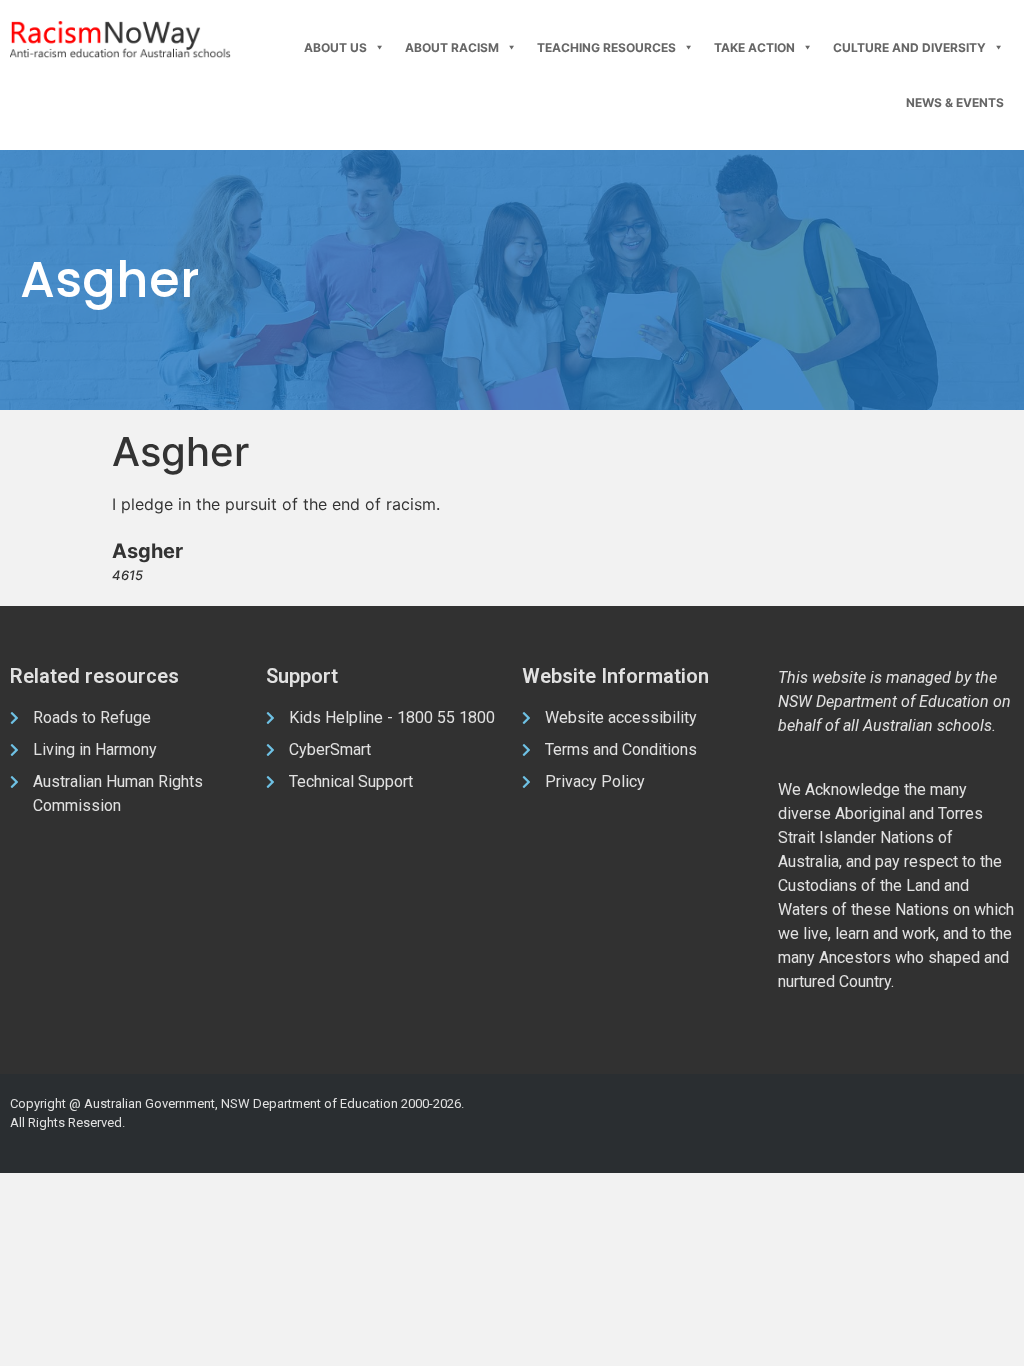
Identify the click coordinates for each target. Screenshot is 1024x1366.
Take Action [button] (754, 47)
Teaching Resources (606, 47)
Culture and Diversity (909, 47)
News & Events (955, 102)
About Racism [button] (452, 47)
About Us (335, 47)
